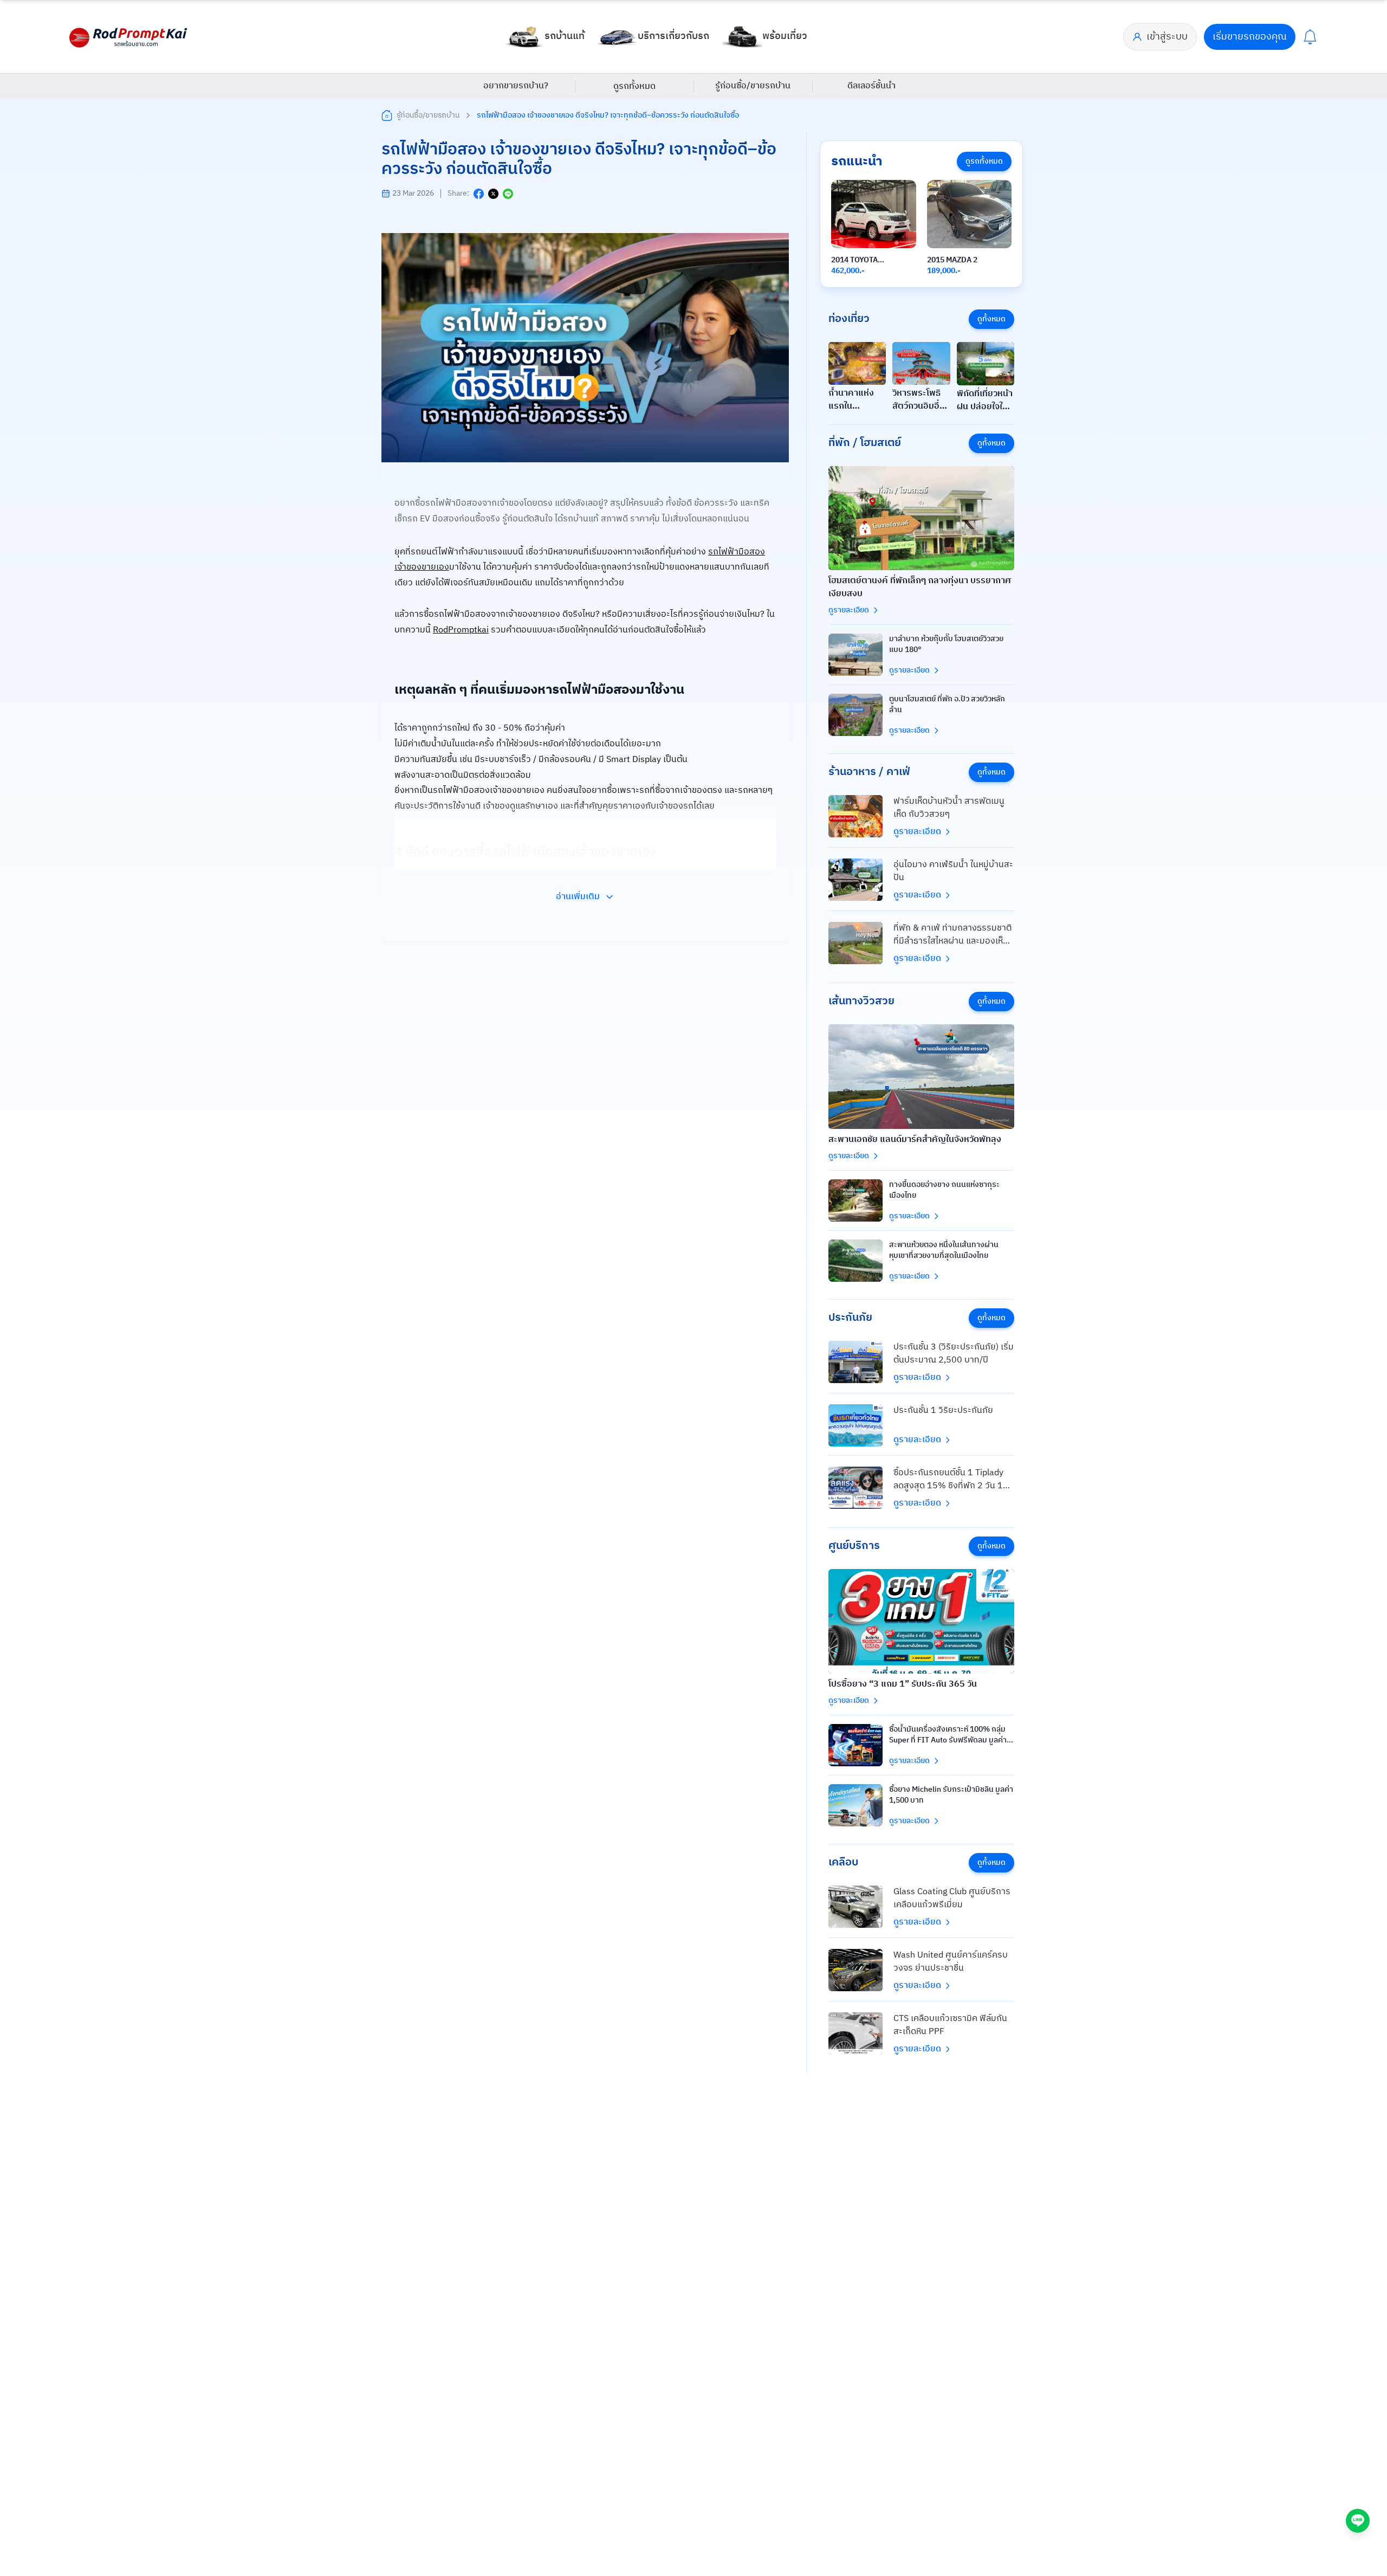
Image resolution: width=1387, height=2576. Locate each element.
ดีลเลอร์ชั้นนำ (871, 86)
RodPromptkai (461, 630)
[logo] (129, 37)
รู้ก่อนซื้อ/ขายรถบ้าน (753, 86)
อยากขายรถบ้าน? (516, 86)
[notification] (1310, 37)
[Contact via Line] (1358, 2521)
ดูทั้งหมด (991, 319)
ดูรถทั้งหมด (634, 86)
